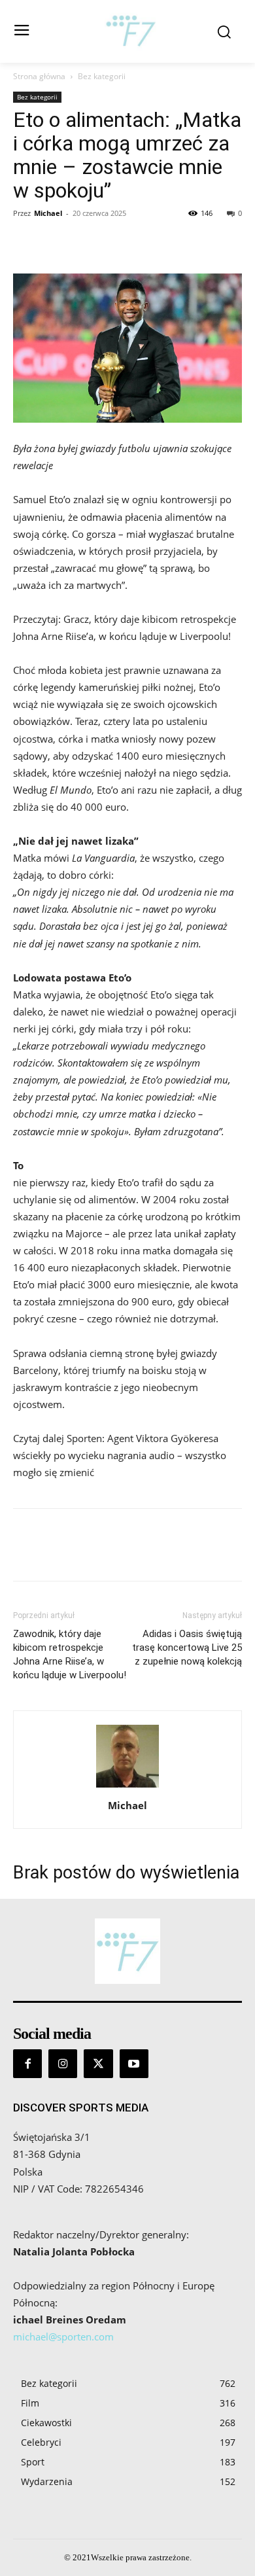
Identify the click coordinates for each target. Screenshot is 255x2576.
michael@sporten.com (63, 2337)
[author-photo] (127, 1787)
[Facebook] (26, 243)
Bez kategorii (102, 76)
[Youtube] (134, 2064)
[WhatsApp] (116, 243)
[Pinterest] (86, 243)
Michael (48, 213)
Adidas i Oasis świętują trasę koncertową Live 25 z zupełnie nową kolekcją (187, 1648)
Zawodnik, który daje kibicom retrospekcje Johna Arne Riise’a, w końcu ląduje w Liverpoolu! (70, 1654)
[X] (56, 243)
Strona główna (39, 76)
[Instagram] (63, 2064)
